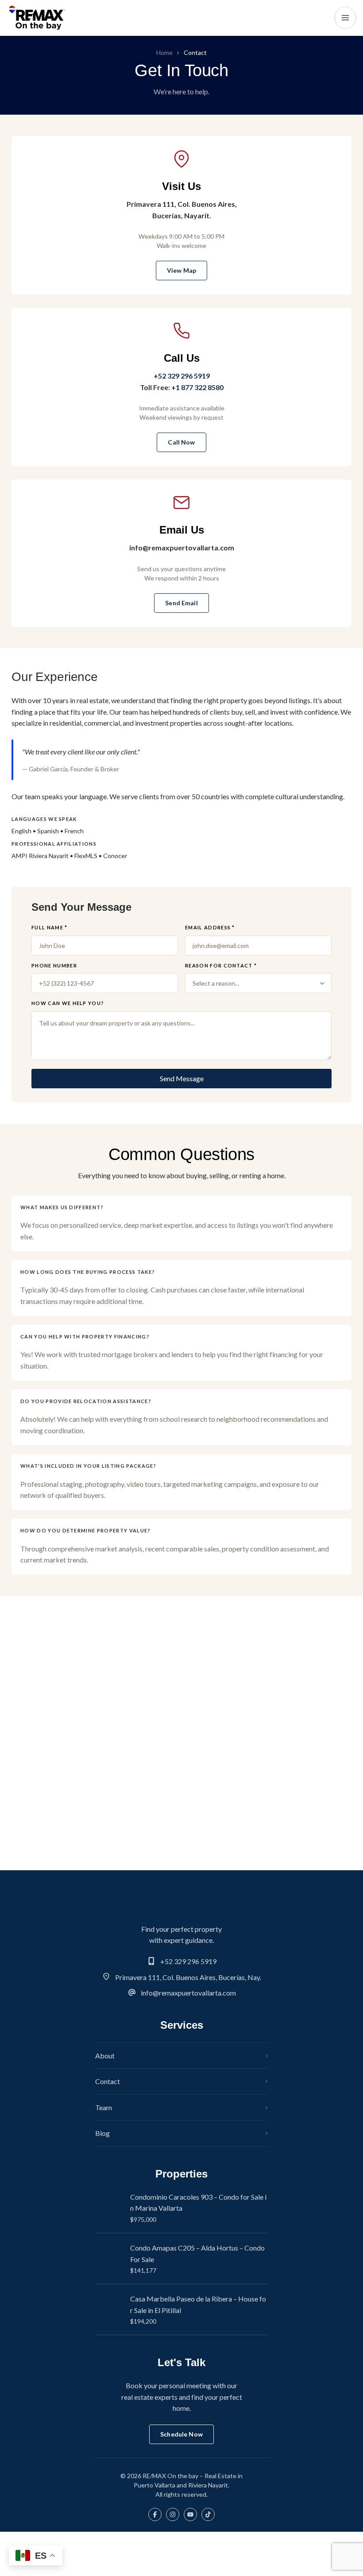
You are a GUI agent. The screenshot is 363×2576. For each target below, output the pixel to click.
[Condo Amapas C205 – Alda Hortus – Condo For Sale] (109, 2259)
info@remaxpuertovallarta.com (188, 1993)
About (105, 2056)
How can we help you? (68, 1003)
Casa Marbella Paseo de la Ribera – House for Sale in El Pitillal (198, 2304)
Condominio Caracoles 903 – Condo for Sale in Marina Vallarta (198, 2203)
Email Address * (210, 927)
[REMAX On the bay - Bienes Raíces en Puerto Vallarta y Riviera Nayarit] (37, 18)
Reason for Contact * (221, 965)
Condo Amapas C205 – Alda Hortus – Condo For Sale (197, 2253)
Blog (102, 2133)
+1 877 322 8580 (197, 387)
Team (104, 2107)
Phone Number (54, 965)
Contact (108, 2081)
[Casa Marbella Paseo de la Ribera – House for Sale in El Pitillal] (109, 2309)
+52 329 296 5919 (182, 376)
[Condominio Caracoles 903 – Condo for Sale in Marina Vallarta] (109, 2208)
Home (164, 53)
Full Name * (50, 927)
